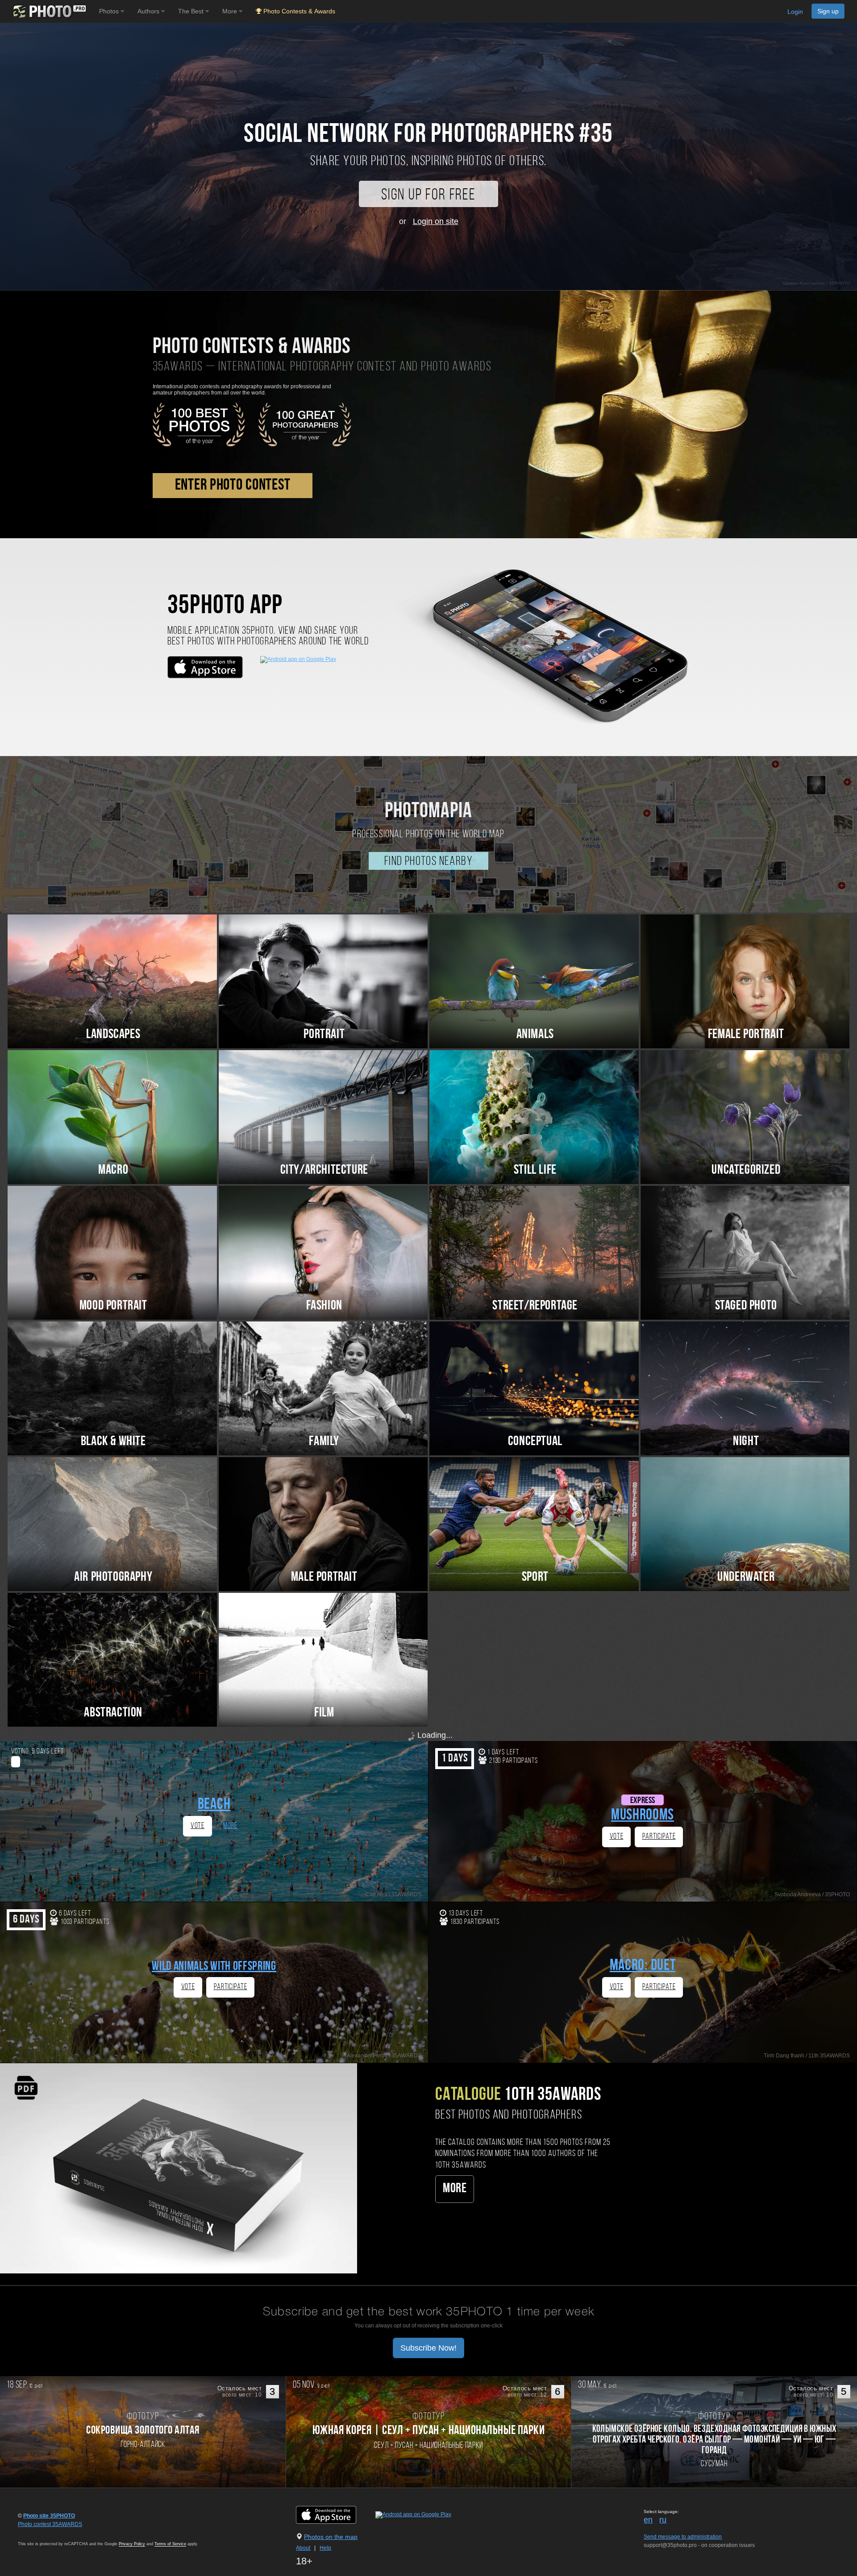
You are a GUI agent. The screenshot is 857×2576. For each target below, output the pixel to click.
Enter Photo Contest (233, 486)
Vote (198, 1826)
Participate (659, 1837)
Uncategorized (746, 1170)
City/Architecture (324, 1170)
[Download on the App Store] (335, 2514)
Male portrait (324, 1577)
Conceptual (535, 1442)
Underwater (746, 1577)
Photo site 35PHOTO (49, 2516)
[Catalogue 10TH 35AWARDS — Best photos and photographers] (179, 2168)
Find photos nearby (428, 862)
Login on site (436, 221)
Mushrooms (643, 1816)
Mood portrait (113, 1306)
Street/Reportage (535, 1306)
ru (663, 2520)
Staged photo (746, 1306)
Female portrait (746, 1035)
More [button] (231, 11)
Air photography (113, 1577)
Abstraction (113, 1713)
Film (324, 1713)
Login (795, 12)
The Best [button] (192, 11)
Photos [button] (110, 11)
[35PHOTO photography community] (48, 11)
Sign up (828, 11)
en (648, 2520)
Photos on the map (331, 2537)
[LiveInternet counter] (37, 2533)
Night (746, 1442)
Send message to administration (683, 2537)
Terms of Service (170, 2544)
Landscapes (113, 1035)
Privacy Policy (132, 2544)
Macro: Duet (643, 1966)
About (303, 2548)
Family (324, 1442)
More (230, 1826)
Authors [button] (149, 11)
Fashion (324, 1306)
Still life (535, 1170)
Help (325, 2548)
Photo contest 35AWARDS (50, 2524)
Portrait (324, 1035)
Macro (113, 1170)
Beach (214, 1805)
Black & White (113, 1442)
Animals (535, 1035)
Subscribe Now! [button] (428, 2348)
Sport (535, 1577)
